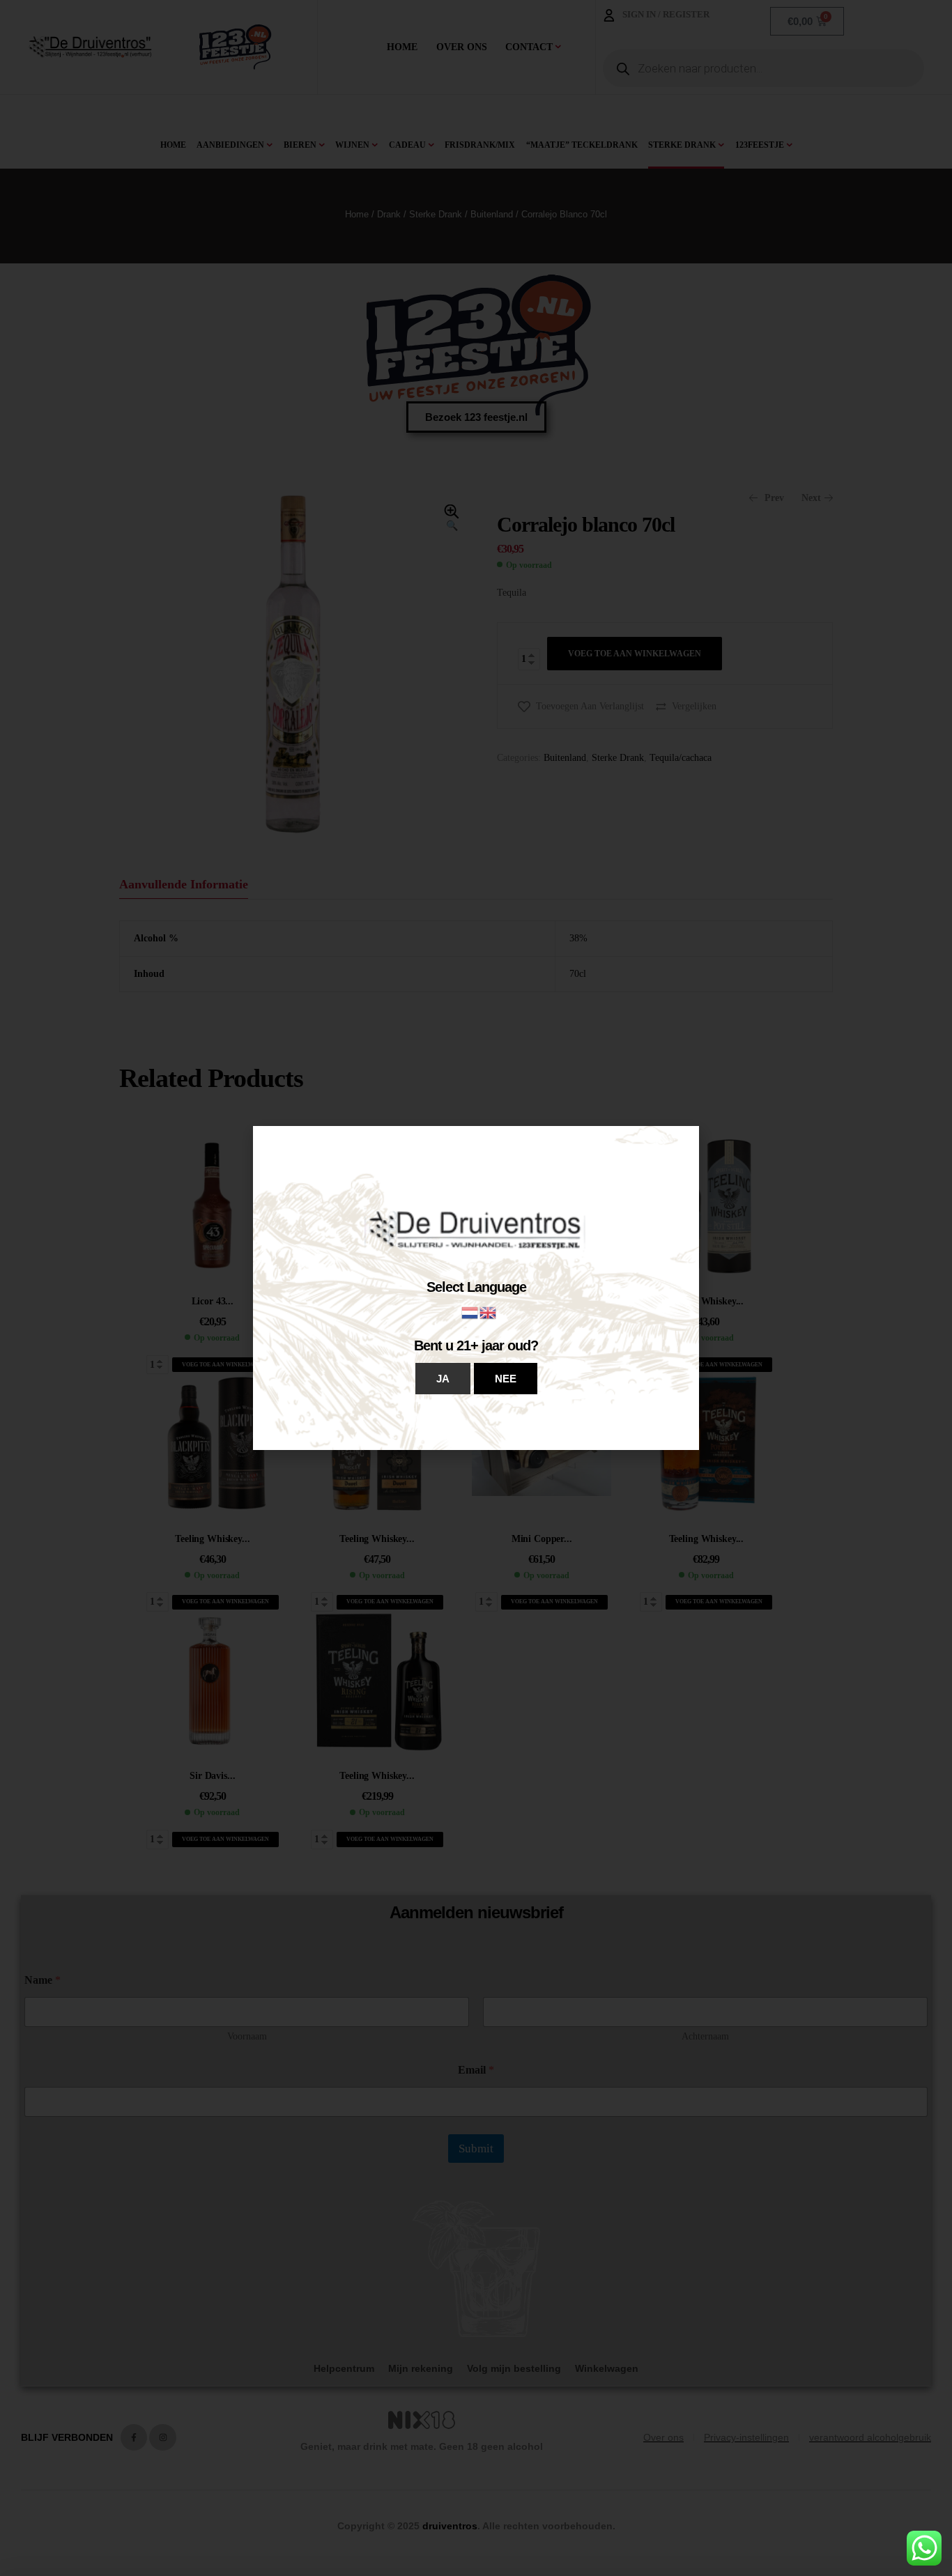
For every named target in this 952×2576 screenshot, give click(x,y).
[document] (476, 1288)
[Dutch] (470, 1312)
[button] (443, 1379)
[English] (489, 1312)
